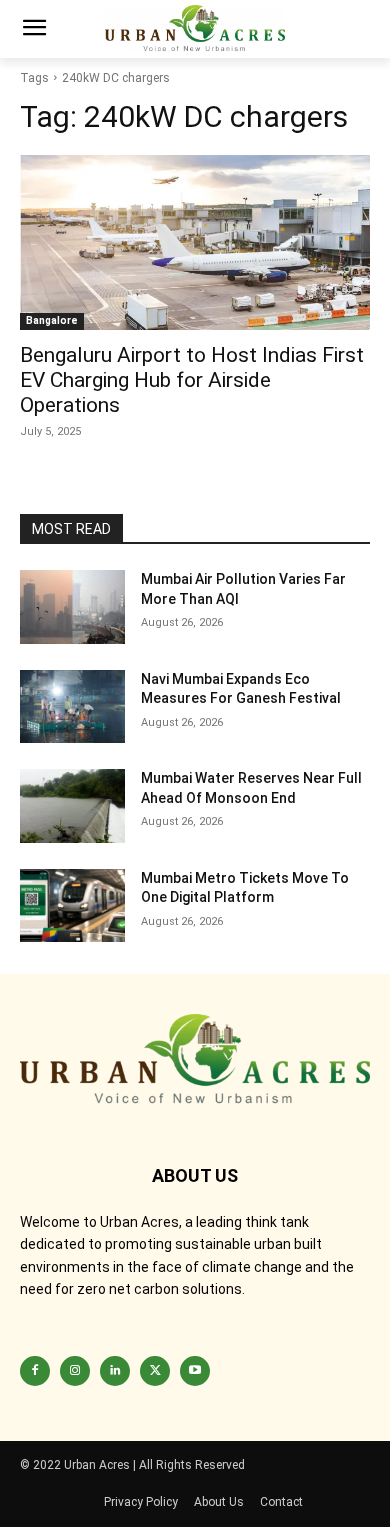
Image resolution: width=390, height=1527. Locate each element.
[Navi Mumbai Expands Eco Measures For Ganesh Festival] (72, 707)
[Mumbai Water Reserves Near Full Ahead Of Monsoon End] (72, 806)
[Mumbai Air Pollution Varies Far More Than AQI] (72, 607)
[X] (155, 1371)
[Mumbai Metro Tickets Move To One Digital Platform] (72, 906)
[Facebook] (35, 1371)
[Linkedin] (115, 1371)
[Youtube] (195, 1371)
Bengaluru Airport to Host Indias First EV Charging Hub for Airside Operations (192, 380)
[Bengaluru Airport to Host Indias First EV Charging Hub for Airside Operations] (195, 242)
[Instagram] (75, 1371)
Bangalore (52, 320)
